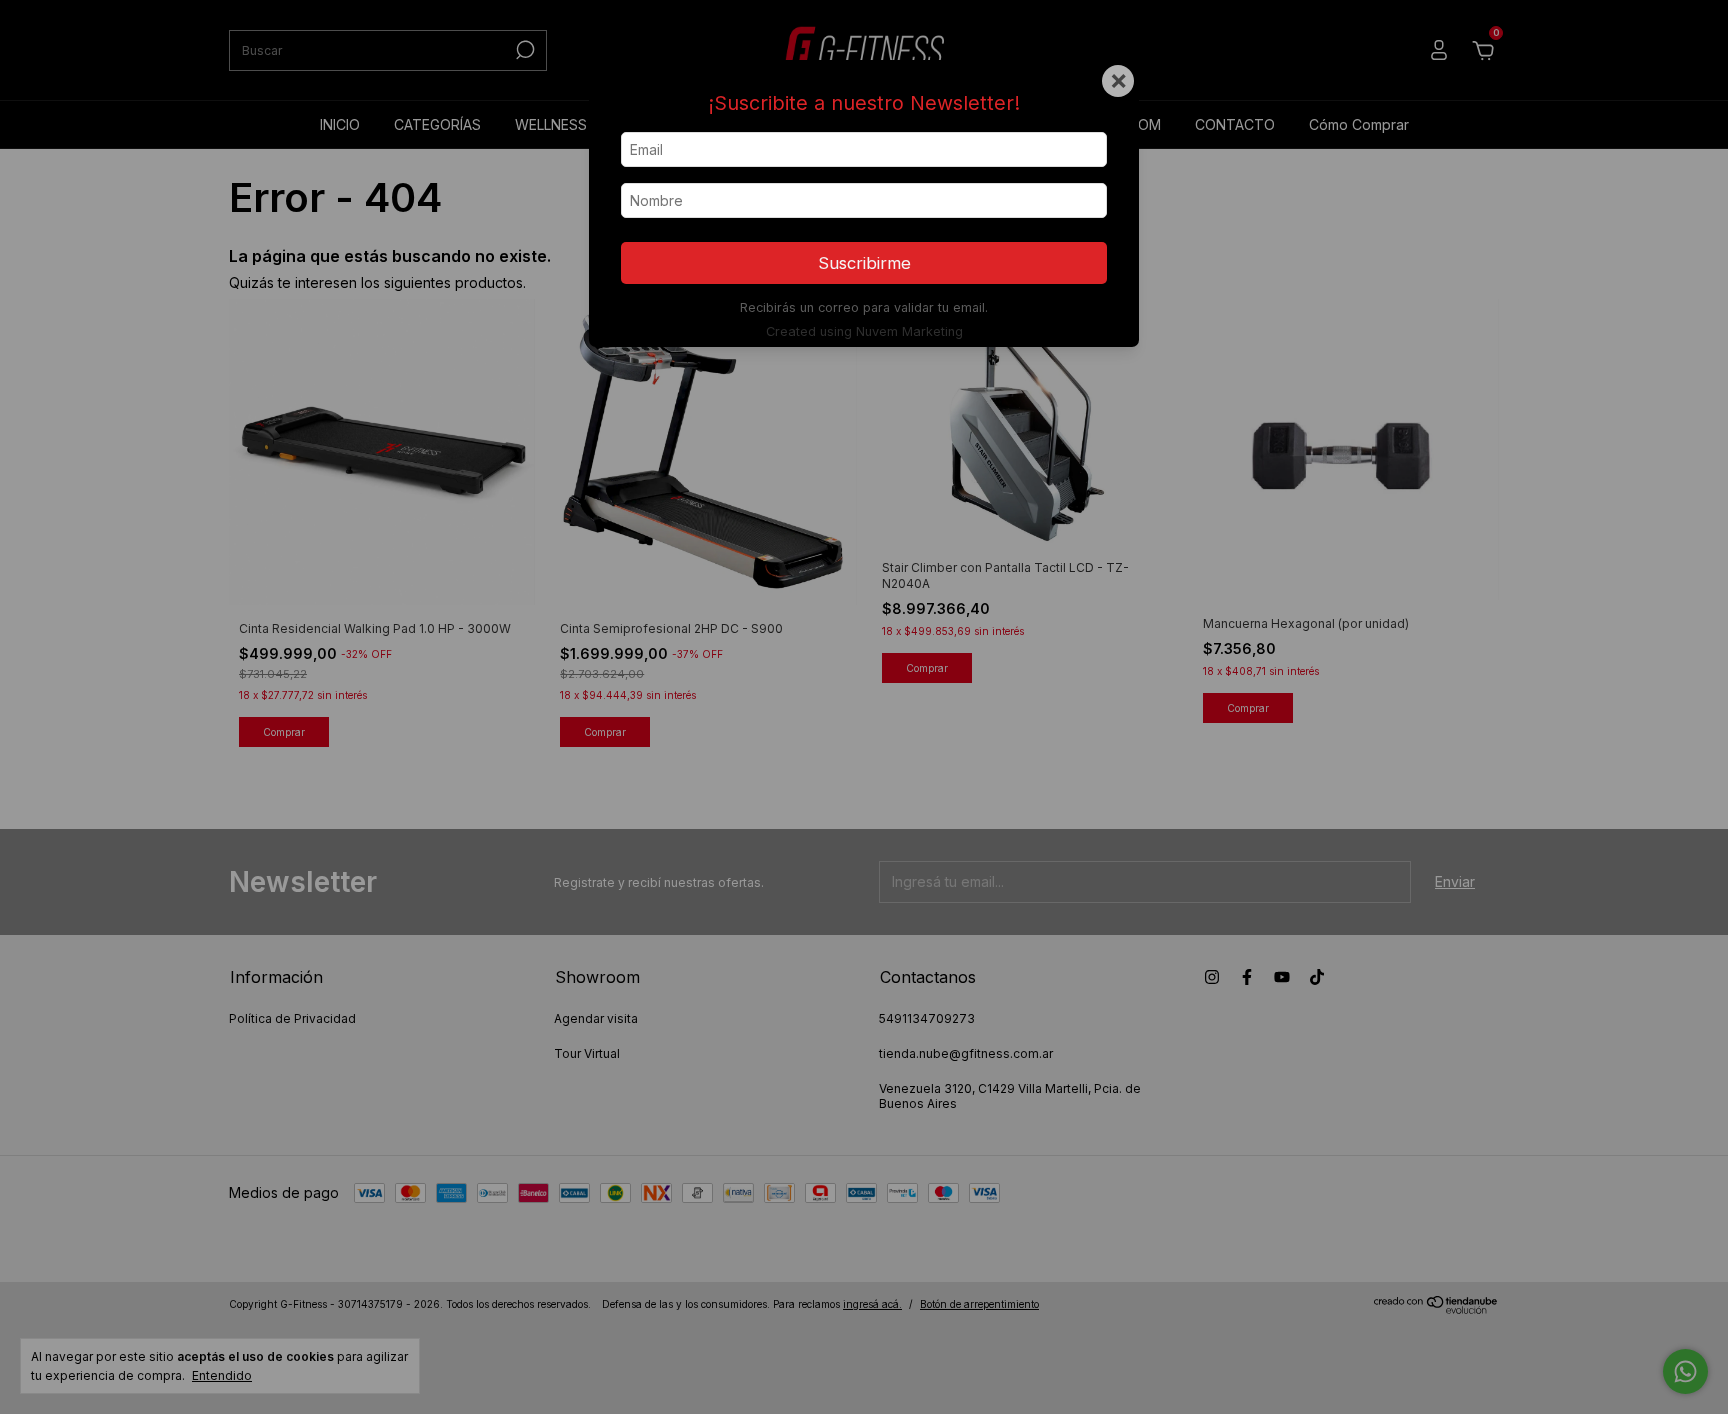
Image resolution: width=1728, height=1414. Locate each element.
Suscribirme (864, 263)
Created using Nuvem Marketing (864, 331)
